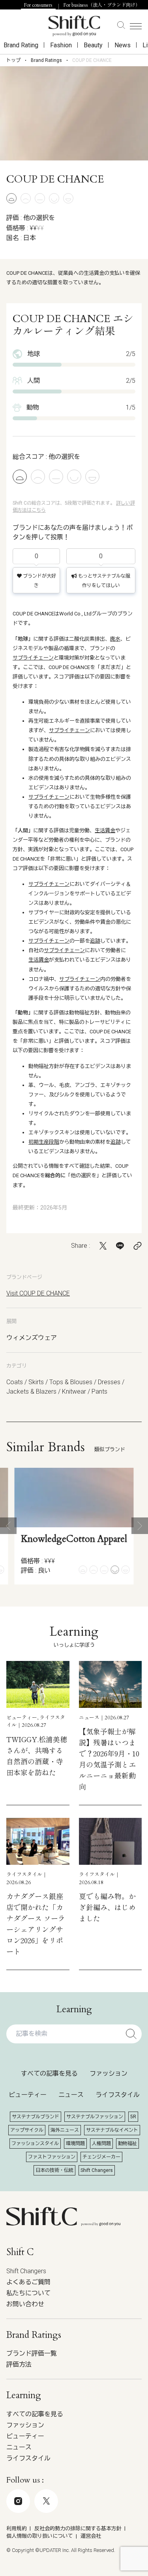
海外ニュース (65, 2130)
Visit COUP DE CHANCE (38, 1293)
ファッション (109, 2074)
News (123, 45)
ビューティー (28, 2095)
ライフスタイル (118, 2095)
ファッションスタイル (35, 2144)
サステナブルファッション (95, 2117)
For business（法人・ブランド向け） (102, 5)
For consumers (38, 5)
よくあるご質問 (28, 2282)
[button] (8, 1526)
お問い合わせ (25, 2304)
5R (133, 2117)
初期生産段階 (44, 1142)
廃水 (115, 639)
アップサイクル (27, 2130)
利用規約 (17, 2528)
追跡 (95, 941)
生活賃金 (105, 830)
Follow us (68, 2535)
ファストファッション (52, 2157)
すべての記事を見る (49, 2074)
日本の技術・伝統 (54, 2170)
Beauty (93, 45)
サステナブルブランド (36, 2117)
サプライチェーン (33, 658)
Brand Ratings (46, 60)
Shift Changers (97, 2170)
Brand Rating (21, 45)
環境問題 (75, 2144)
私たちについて (28, 2293)
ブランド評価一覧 (32, 2353)
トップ (13, 60)
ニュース (71, 2095)
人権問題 (101, 2144)
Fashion (61, 45)
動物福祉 (127, 2144)
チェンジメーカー (101, 2157)
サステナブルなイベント (112, 2130)
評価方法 (19, 2364)
